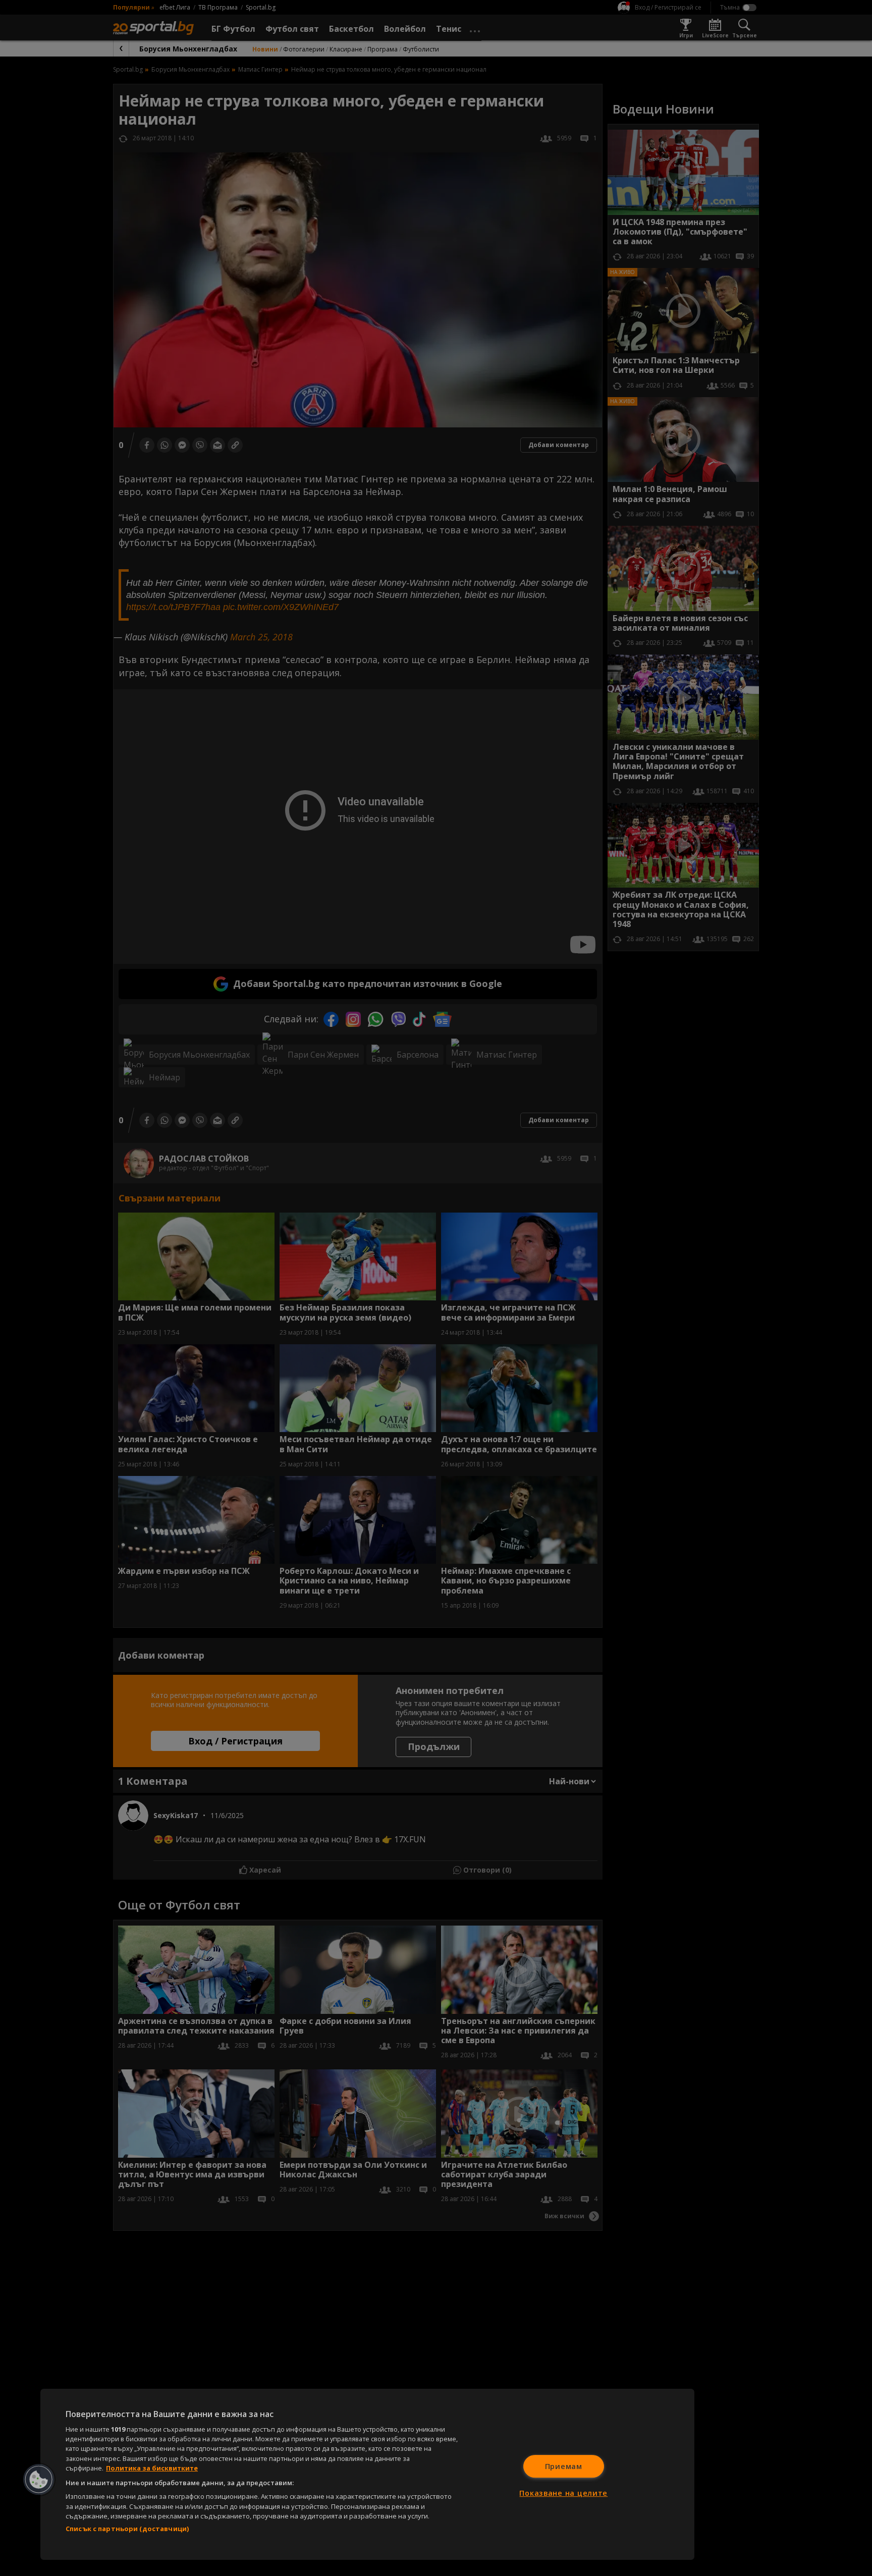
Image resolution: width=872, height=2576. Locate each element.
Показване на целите (563, 2493)
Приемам (564, 2466)
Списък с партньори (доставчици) (127, 2529)
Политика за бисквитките (152, 2468)
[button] (39, 2480)
